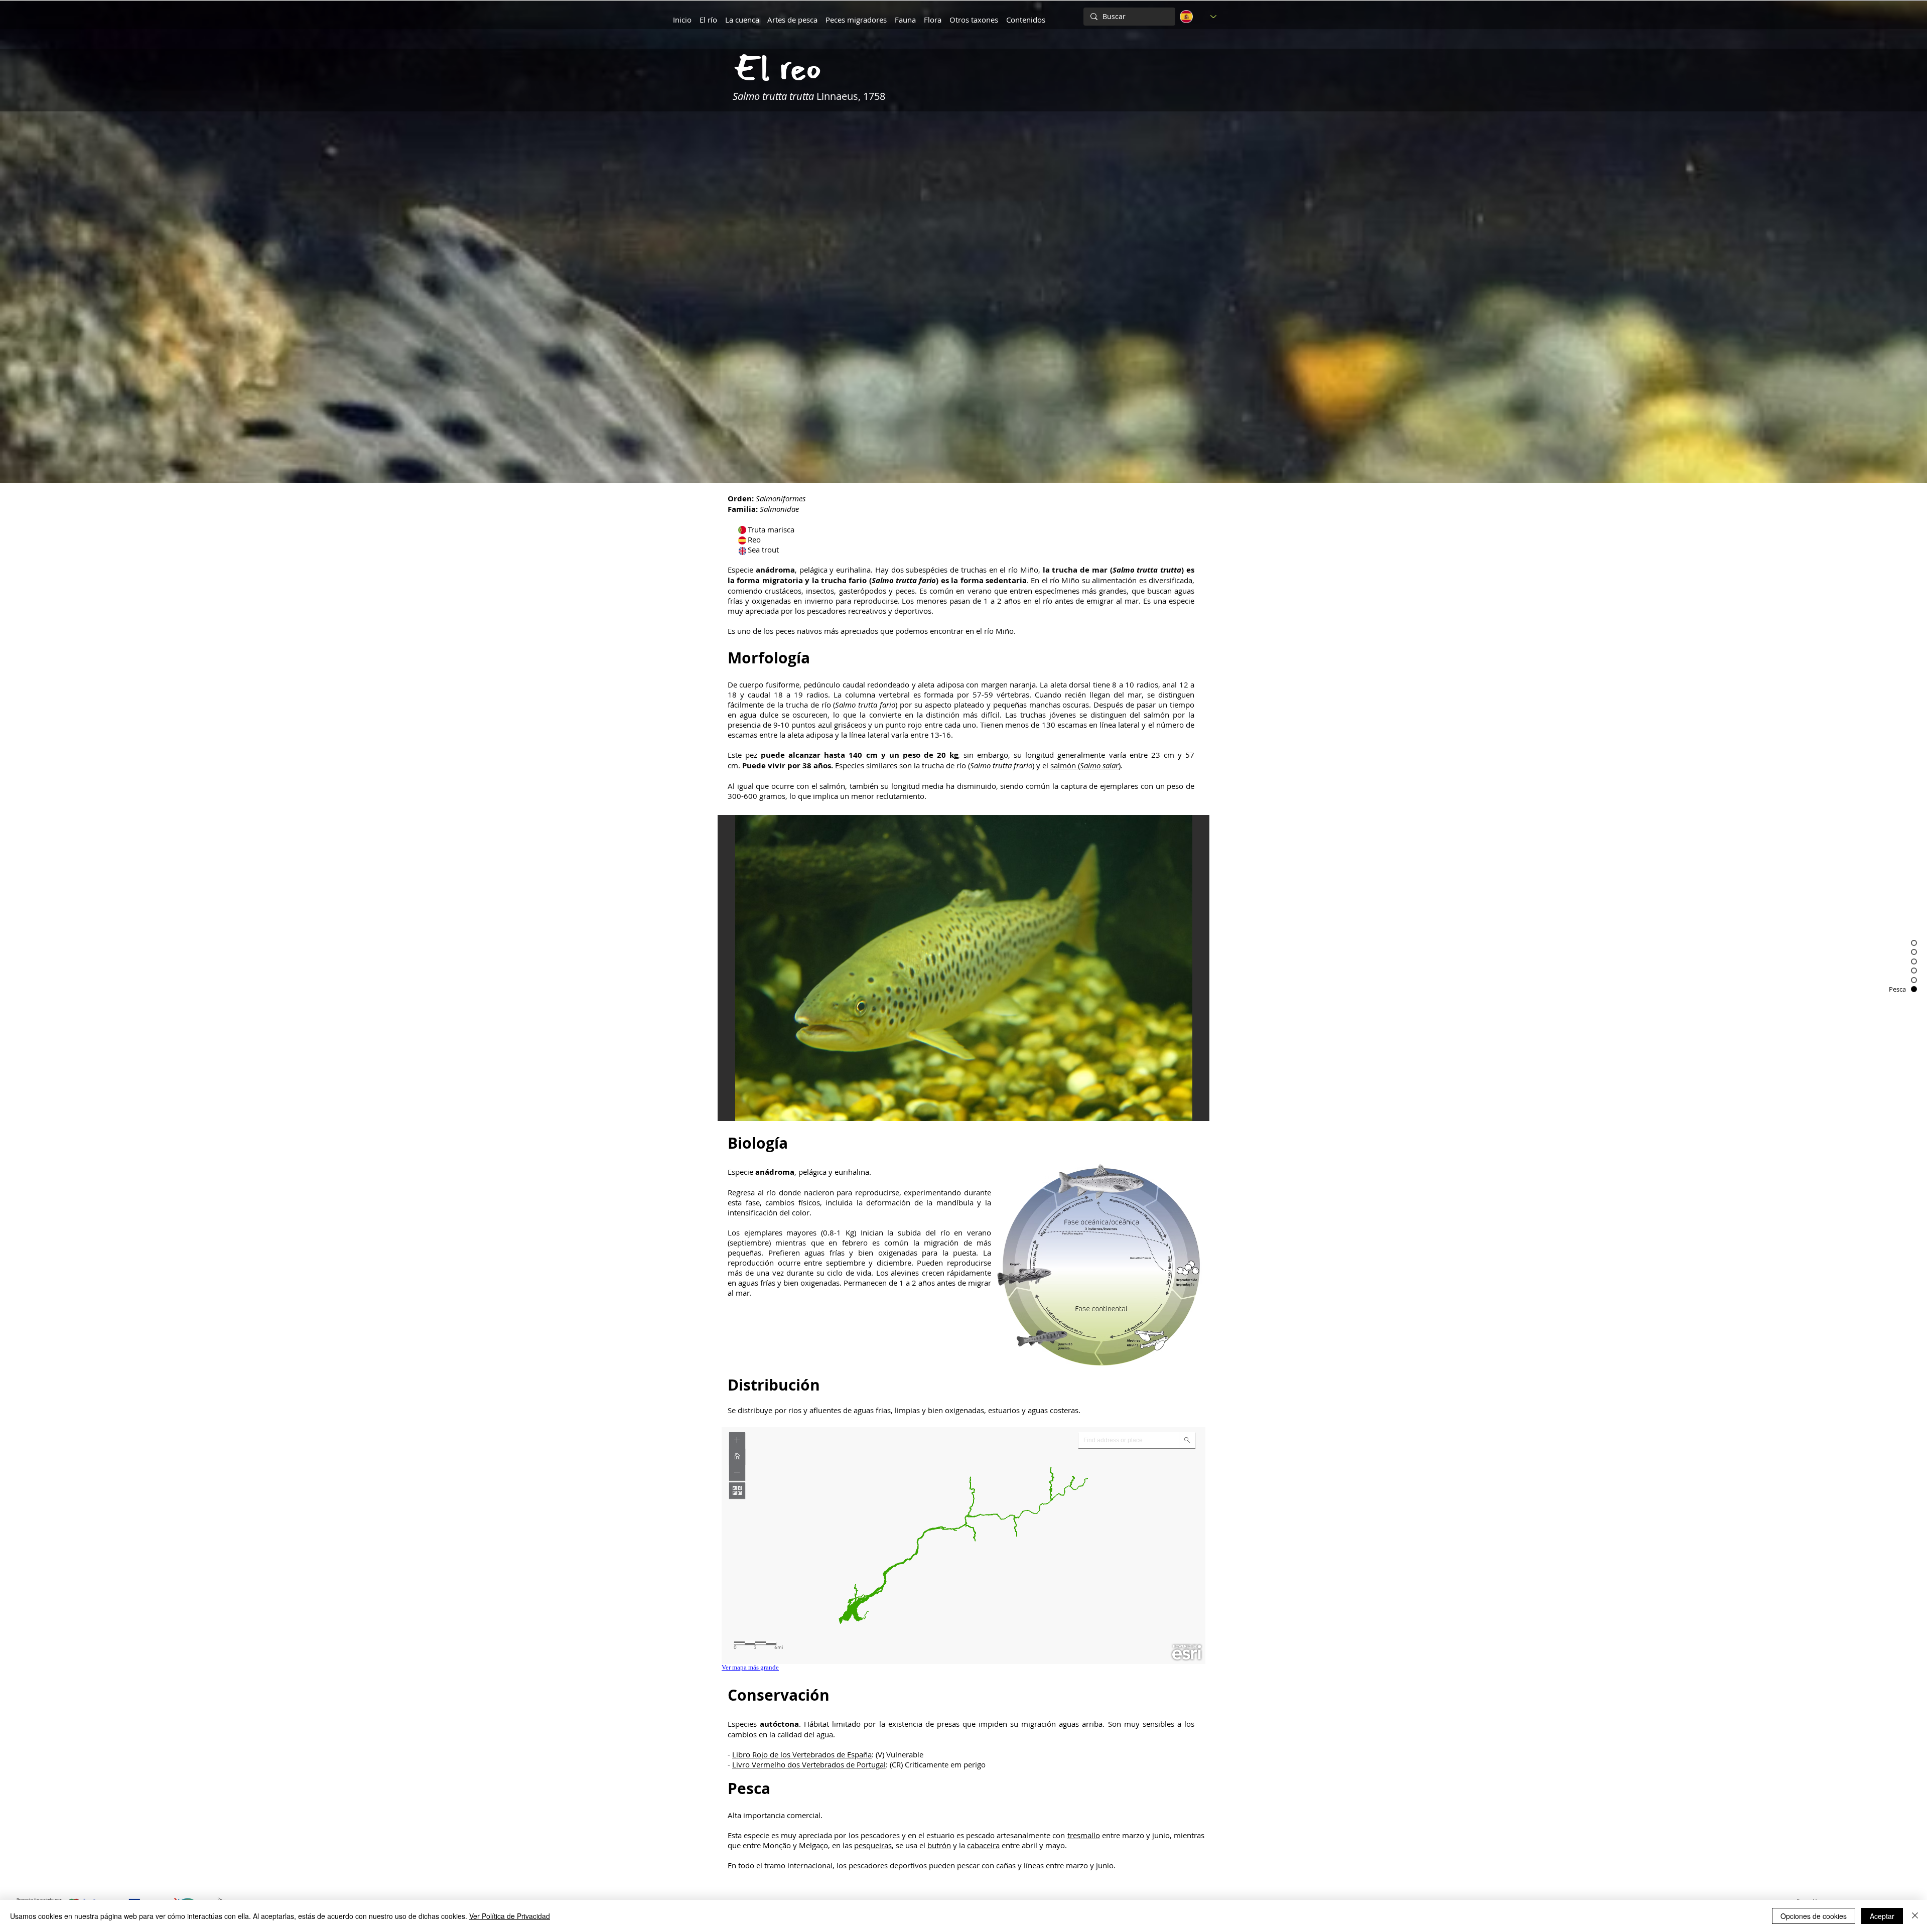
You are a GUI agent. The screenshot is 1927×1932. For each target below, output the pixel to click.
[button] (742, 15)
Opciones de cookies (1814, 1916)
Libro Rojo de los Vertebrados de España (802, 1754)
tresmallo (1084, 1835)
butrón (939, 1845)
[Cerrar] (1915, 1916)
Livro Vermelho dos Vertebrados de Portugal (809, 1764)
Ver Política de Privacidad (510, 1916)
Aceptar (1882, 1916)
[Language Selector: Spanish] (1198, 17)
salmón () (1085, 765)
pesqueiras (873, 1845)
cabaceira (983, 1845)
